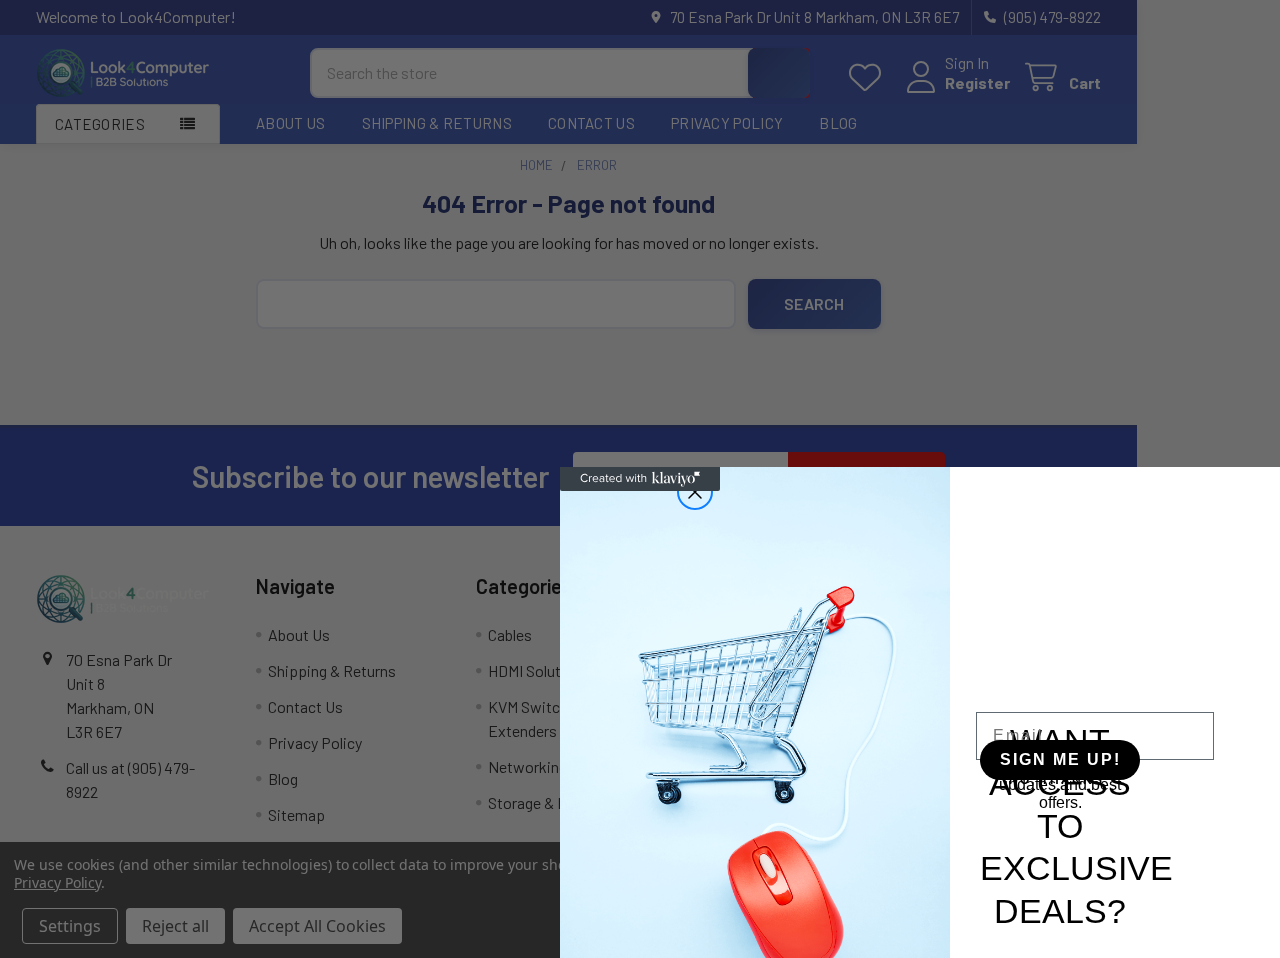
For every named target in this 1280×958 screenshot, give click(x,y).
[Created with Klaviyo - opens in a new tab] (640, 479)
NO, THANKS (1056, 780)
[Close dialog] (695, 492)
